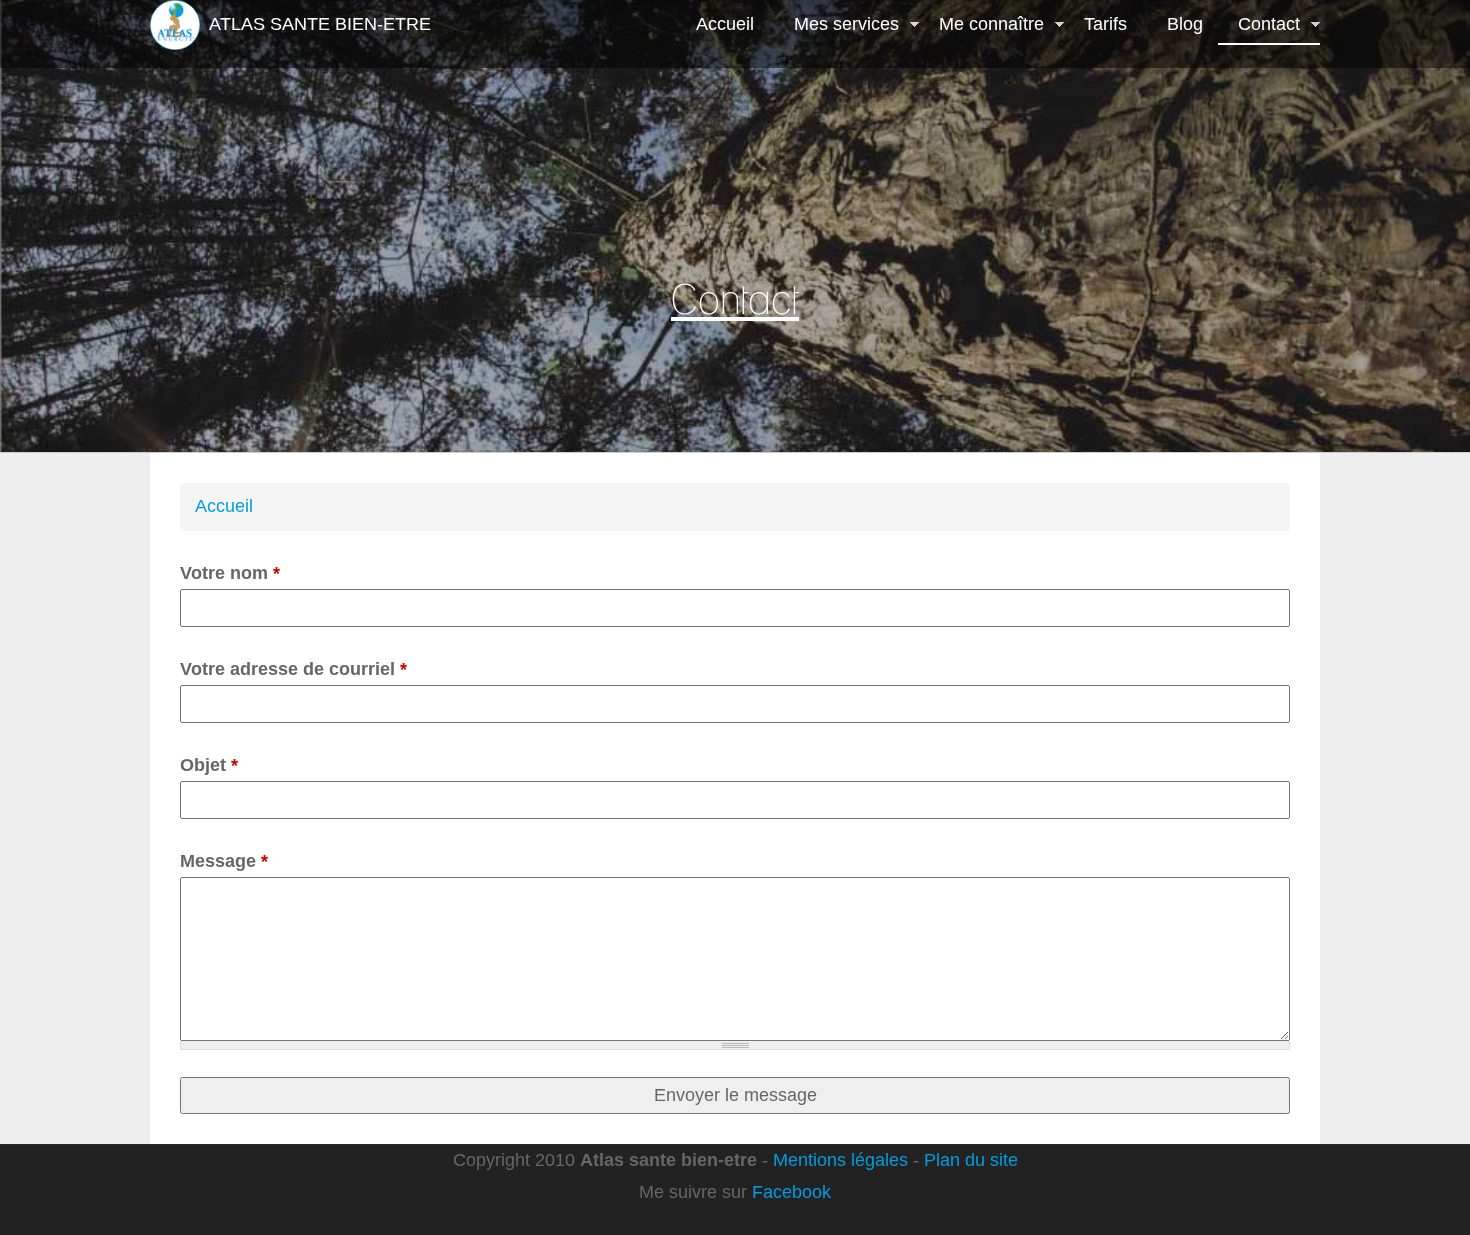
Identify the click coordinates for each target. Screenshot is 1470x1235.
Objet (209, 765)
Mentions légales (840, 1160)
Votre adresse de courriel (293, 669)
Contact (1259, 26)
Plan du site (971, 1160)
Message (224, 861)
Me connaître (981, 26)
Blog (1185, 24)
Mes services (836, 26)
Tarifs (1105, 24)
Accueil (725, 24)
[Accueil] (175, 25)
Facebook (791, 1192)
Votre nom (230, 573)
